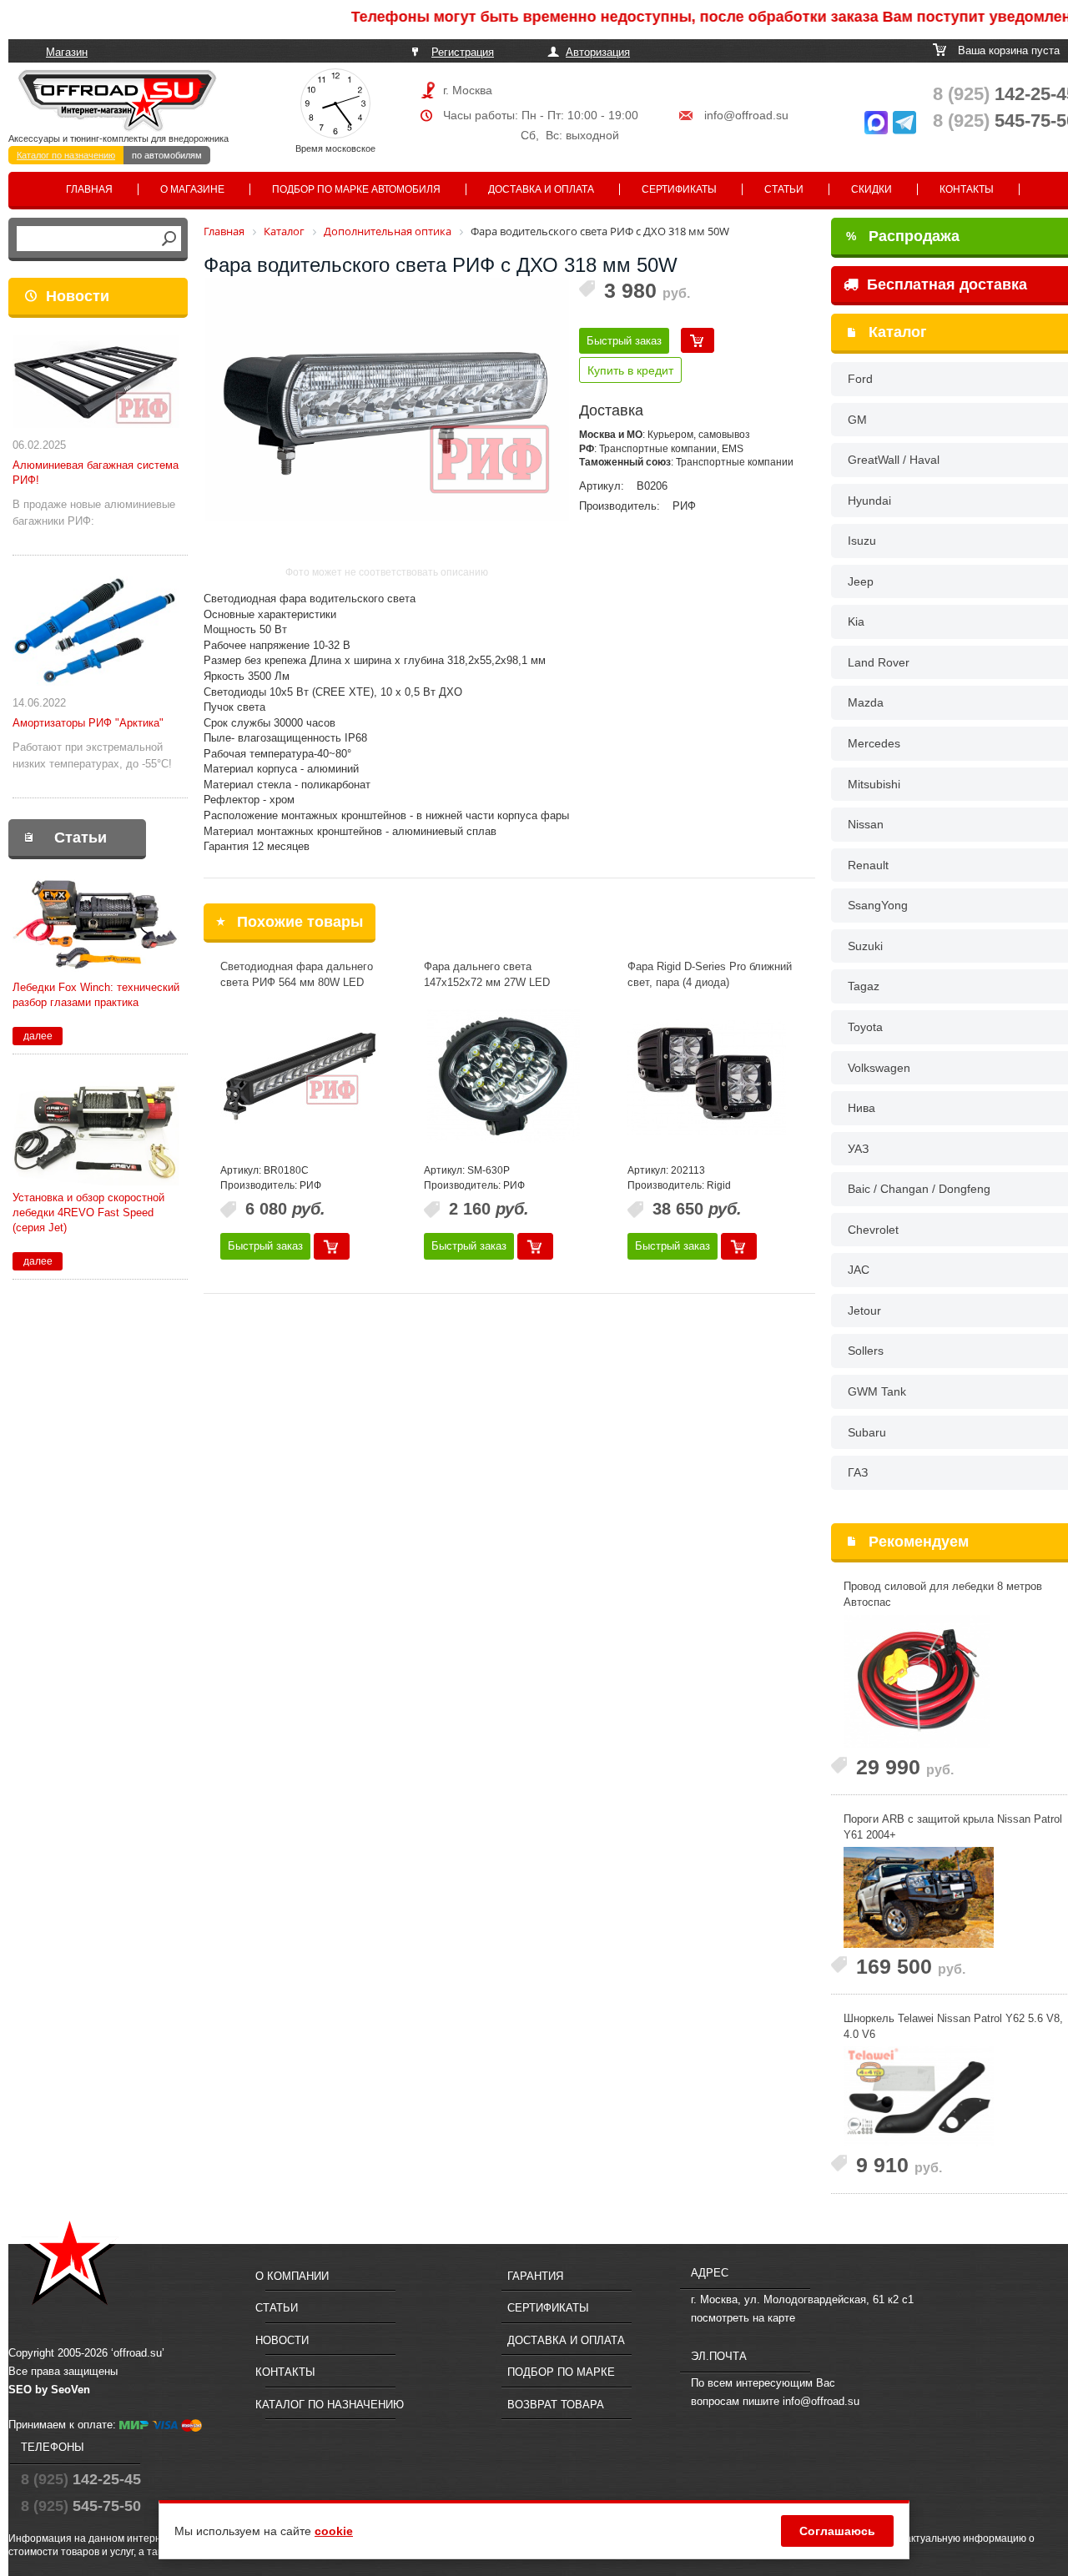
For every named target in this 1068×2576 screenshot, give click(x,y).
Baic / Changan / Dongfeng (919, 1189)
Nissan (866, 824)
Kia (856, 621)
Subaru (867, 1432)
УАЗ (858, 1149)
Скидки (872, 189)
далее (38, 1036)
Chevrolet (873, 1230)
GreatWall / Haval (894, 460)
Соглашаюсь (837, 2531)
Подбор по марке (561, 2372)
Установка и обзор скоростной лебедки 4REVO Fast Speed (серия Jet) (88, 1213)
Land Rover (879, 662)
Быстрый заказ (624, 341)
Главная (89, 189)
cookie (334, 2531)
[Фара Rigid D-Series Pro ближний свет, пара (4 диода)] (707, 1076)
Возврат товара (556, 2405)
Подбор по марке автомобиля (356, 189)
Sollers (866, 1351)
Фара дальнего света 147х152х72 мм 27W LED (487, 974)
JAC (859, 1270)
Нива (861, 1108)
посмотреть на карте (743, 2318)
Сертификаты (679, 189)
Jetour (864, 1311)
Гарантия (535, 2276)
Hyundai (869, 501)
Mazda (866, 702)
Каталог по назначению (66, 155)
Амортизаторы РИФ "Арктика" (88, 723)
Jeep (861, 581)
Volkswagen (879, 1068)
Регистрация (463, 52)
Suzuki (865, 946)
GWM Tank (877, 1391)
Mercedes (874, 743)
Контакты (967, 189)
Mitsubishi (874, 784)
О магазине (192, 189)
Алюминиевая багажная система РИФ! (96, 473)
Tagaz (864, 986)
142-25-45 (81, 2479)
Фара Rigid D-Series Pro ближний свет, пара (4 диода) (710, 974)
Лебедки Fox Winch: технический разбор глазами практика (96, 995)
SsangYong (878, 905)
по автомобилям (167, 155)
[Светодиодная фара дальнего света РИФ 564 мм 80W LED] (300, 1076)
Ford (860, 379)
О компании (292, 2276)
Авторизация (598, 52)
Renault (868, 865)
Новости (78, 296)
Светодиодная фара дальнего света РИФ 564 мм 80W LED (297, 974)
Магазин (67, 52)
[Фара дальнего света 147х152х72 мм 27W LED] (503, 1076)
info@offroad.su (746, 115)
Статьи (784, 189)
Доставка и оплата (541, 189)
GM (857, 420)
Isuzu (862, 541)
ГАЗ (858, 1472)
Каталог (898, 332)
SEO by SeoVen (49, 2390)
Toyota (865, 1027)
